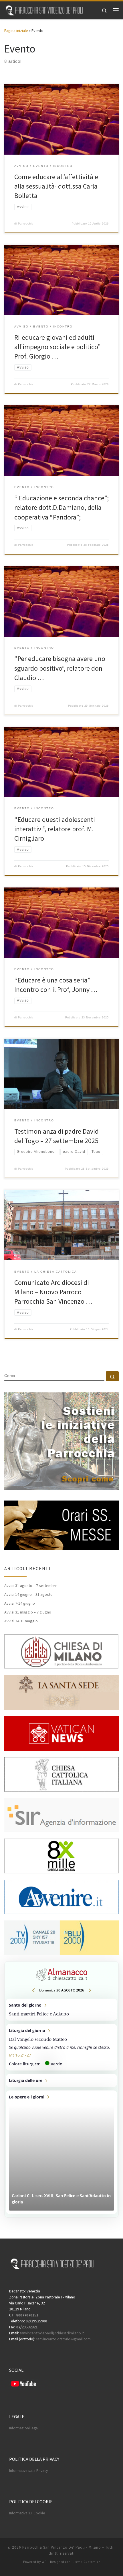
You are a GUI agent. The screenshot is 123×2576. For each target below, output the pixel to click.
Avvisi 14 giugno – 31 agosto (28, 1594)
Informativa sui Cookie (27, 2513)
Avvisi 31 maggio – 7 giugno (28, 1612)
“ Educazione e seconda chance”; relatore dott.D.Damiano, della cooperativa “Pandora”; (61, 507)
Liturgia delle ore (61, 2080)
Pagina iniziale (16, 31)
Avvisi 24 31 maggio (21, 1621)
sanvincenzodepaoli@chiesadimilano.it (52, 2333)
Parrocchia (26, 224)
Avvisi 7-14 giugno (20, 1603)
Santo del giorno (61, 2010)
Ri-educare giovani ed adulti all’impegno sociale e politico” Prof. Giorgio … (57, 347)
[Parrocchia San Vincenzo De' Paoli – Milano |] (44, 9)
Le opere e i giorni (61, 2152)
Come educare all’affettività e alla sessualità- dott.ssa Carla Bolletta (56, 186)
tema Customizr (87, 2562)
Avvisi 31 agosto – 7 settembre (31, 1586)
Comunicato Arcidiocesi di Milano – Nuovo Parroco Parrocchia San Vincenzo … (53, 1292)
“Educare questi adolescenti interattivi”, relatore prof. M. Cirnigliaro (55, 829)
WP (44, 2562)
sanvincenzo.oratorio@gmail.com (63, 2339)
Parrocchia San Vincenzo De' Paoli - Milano (62, 2547)
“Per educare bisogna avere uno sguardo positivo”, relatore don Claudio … (60, 668)
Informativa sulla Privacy (28, 2471)
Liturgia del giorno (61, 2047)
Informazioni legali (24, 2428)
